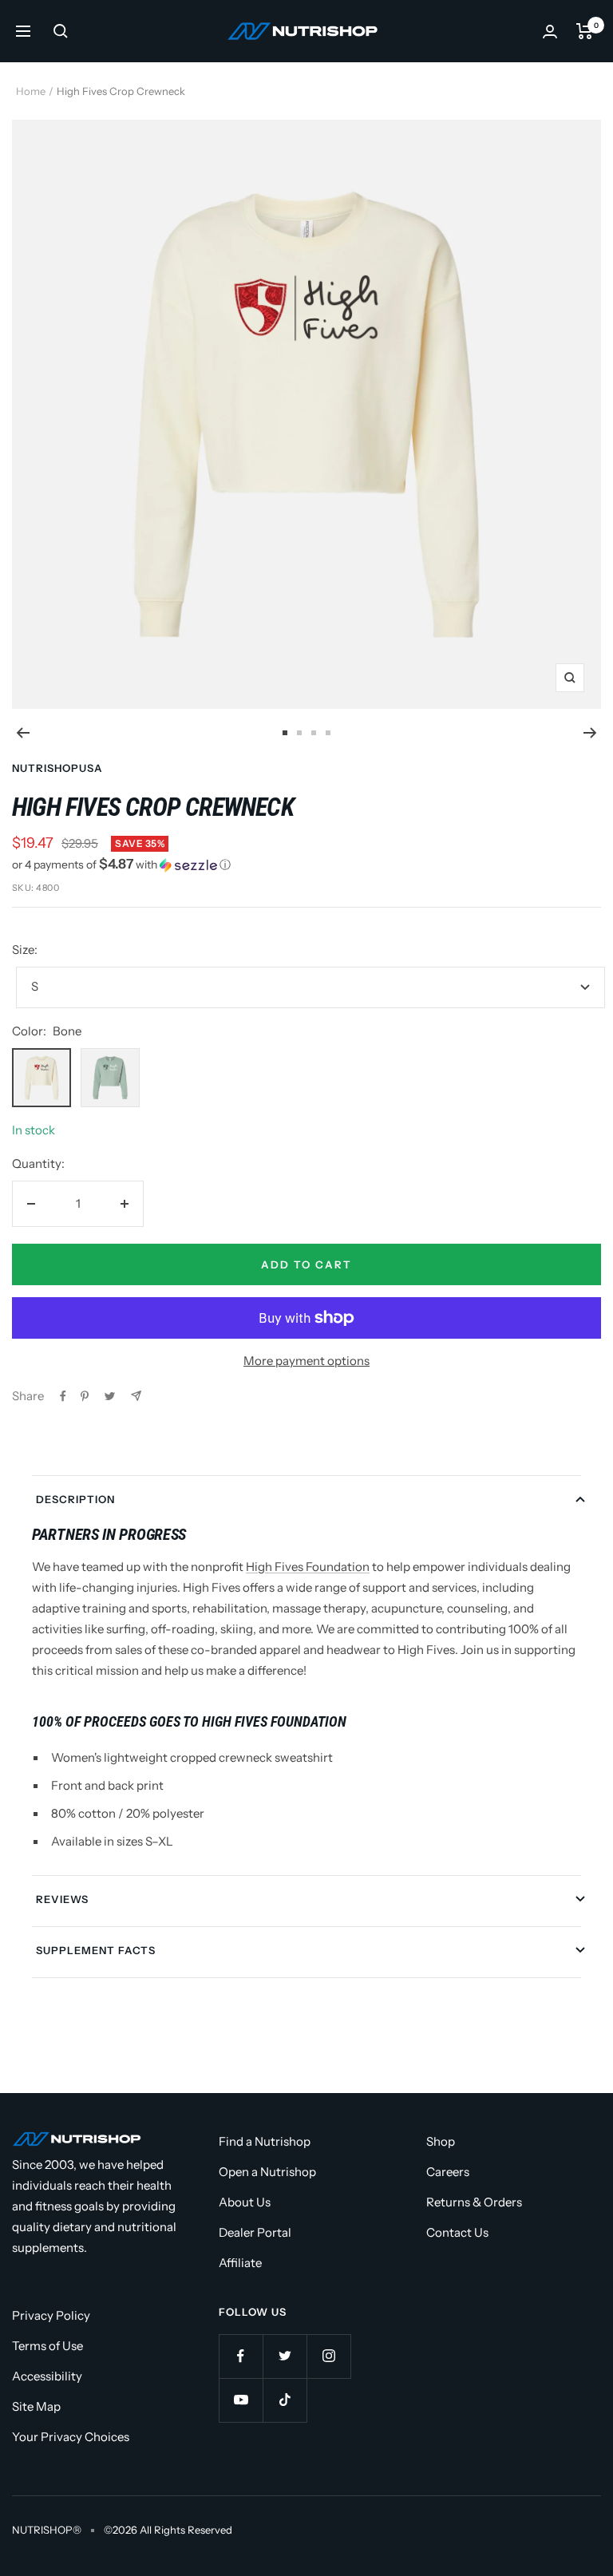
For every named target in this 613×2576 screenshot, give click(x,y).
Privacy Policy (51, 2315)
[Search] (61, 31)
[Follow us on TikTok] (285, 2400)
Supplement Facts (96, 1950)
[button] (306, 865)
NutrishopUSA (57, 768)
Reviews (62, 1899)
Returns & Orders (474, 2202)
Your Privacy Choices (71, 2437)
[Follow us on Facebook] (241, 2356)
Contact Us (457, 2232)
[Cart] (585, 31)
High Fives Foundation (308, 1567)
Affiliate (240, 2263)
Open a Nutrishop (267, 2172)
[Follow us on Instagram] (328, 2356)
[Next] (590, 733)
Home (31, 91)
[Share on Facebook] (63, 1396)
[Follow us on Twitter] (285, 2356)
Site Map (36, 2406)
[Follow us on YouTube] (241, 2400)
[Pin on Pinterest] (85, 1396)
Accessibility (47, 2376)
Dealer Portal (255, 2232)
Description (75, 1499)
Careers (448, 2172)
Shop (441, 2141)
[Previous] (23, 733)
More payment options (306, 1361)
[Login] (550, 32)
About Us (245, 2202)
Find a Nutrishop (265, 2141)
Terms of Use (47, 2346)
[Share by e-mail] (136, 1396)
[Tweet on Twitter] (110, 1396)
